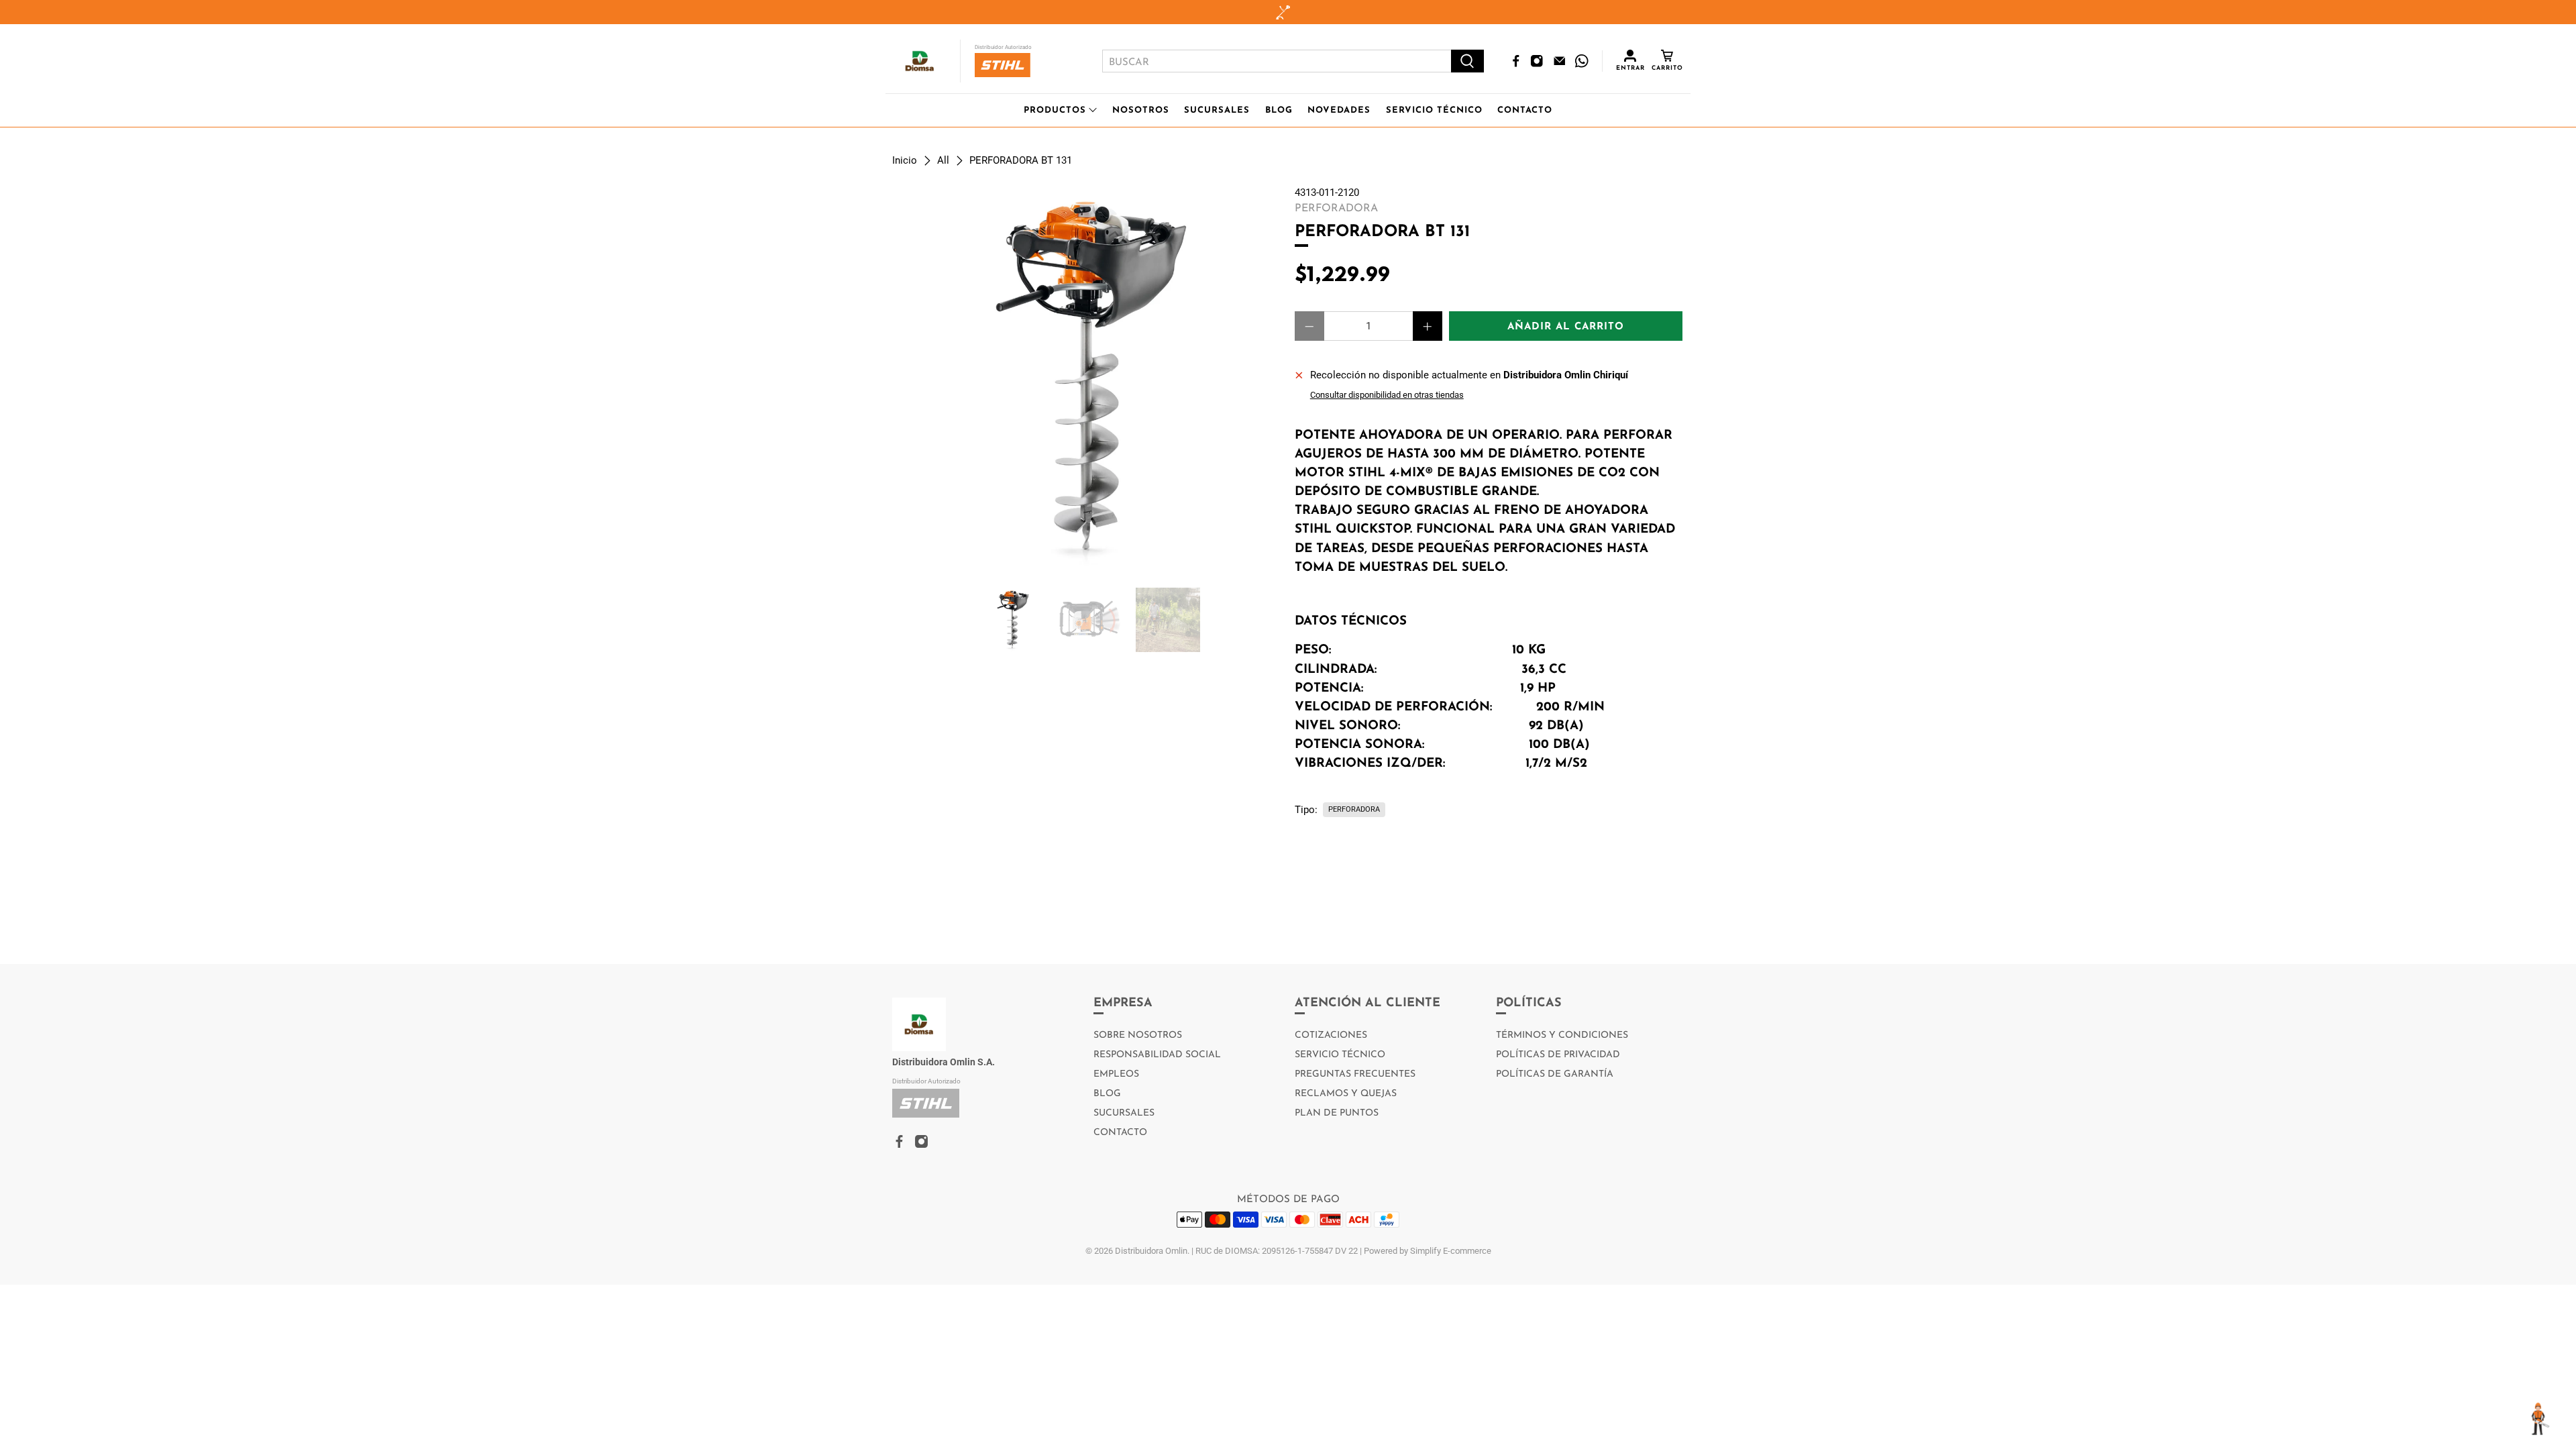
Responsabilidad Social (1157, 1055)
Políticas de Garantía (1555, 1074)
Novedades (1339, 110)
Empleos (1116, 1074)
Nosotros (1141, 110)
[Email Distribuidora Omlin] (1560, 61)
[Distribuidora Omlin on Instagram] (1537, 61)
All (943, 161)
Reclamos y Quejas (1346, 1094)
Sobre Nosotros (1138, 1035)
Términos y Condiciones (1562, 1035)
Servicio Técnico (1434, 110)
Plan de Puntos (1337, 1113)
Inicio (905, 161)
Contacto (1525, 110)
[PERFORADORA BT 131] (1087, 380)
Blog (1279, 110)
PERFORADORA (1354, 809)
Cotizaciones (1331, 1035)
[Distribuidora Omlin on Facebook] (1516, 61)
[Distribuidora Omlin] (920, 61)
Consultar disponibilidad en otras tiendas (1387, 395)
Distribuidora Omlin (1151, 1251)
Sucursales (1217, 110)
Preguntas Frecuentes (1355, 1074)
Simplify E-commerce (1451, 1251)
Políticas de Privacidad (1558, 1055)
